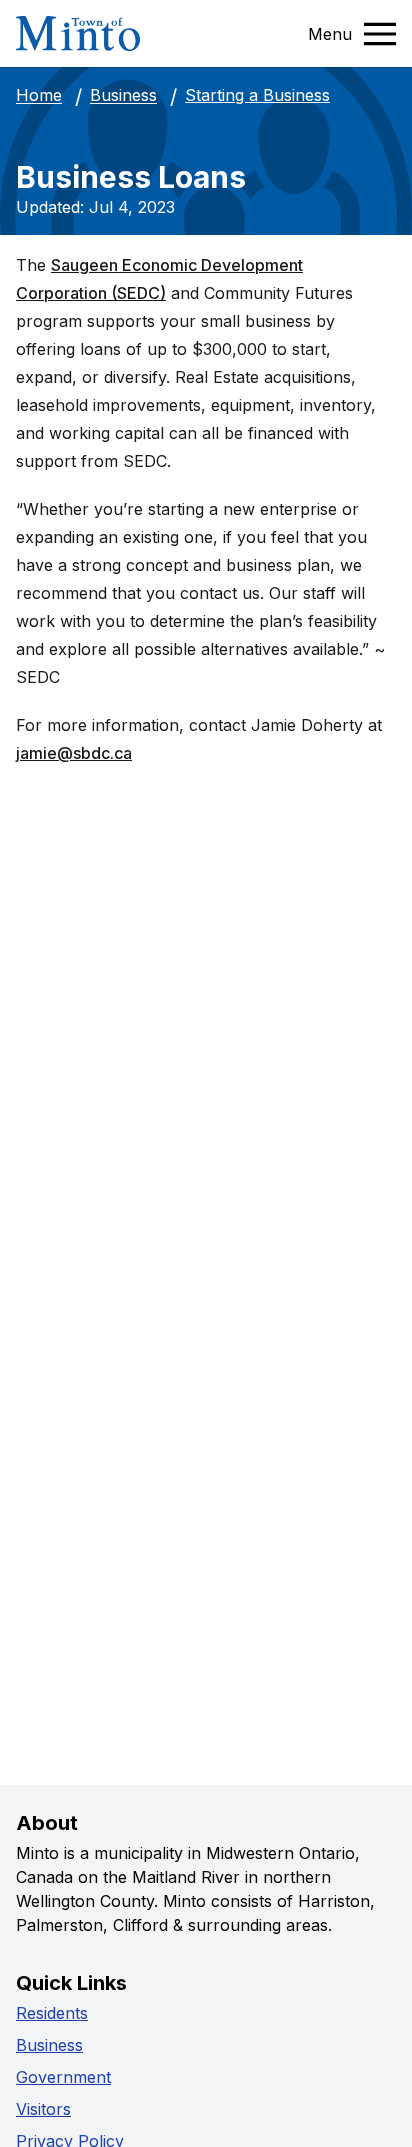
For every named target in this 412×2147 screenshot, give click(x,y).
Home (39, 96)
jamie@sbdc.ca (74, 753)
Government (63, 2077)
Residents (52, 2013)
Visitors (43, 2109)
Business (123, 96)
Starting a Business (257, 95)
